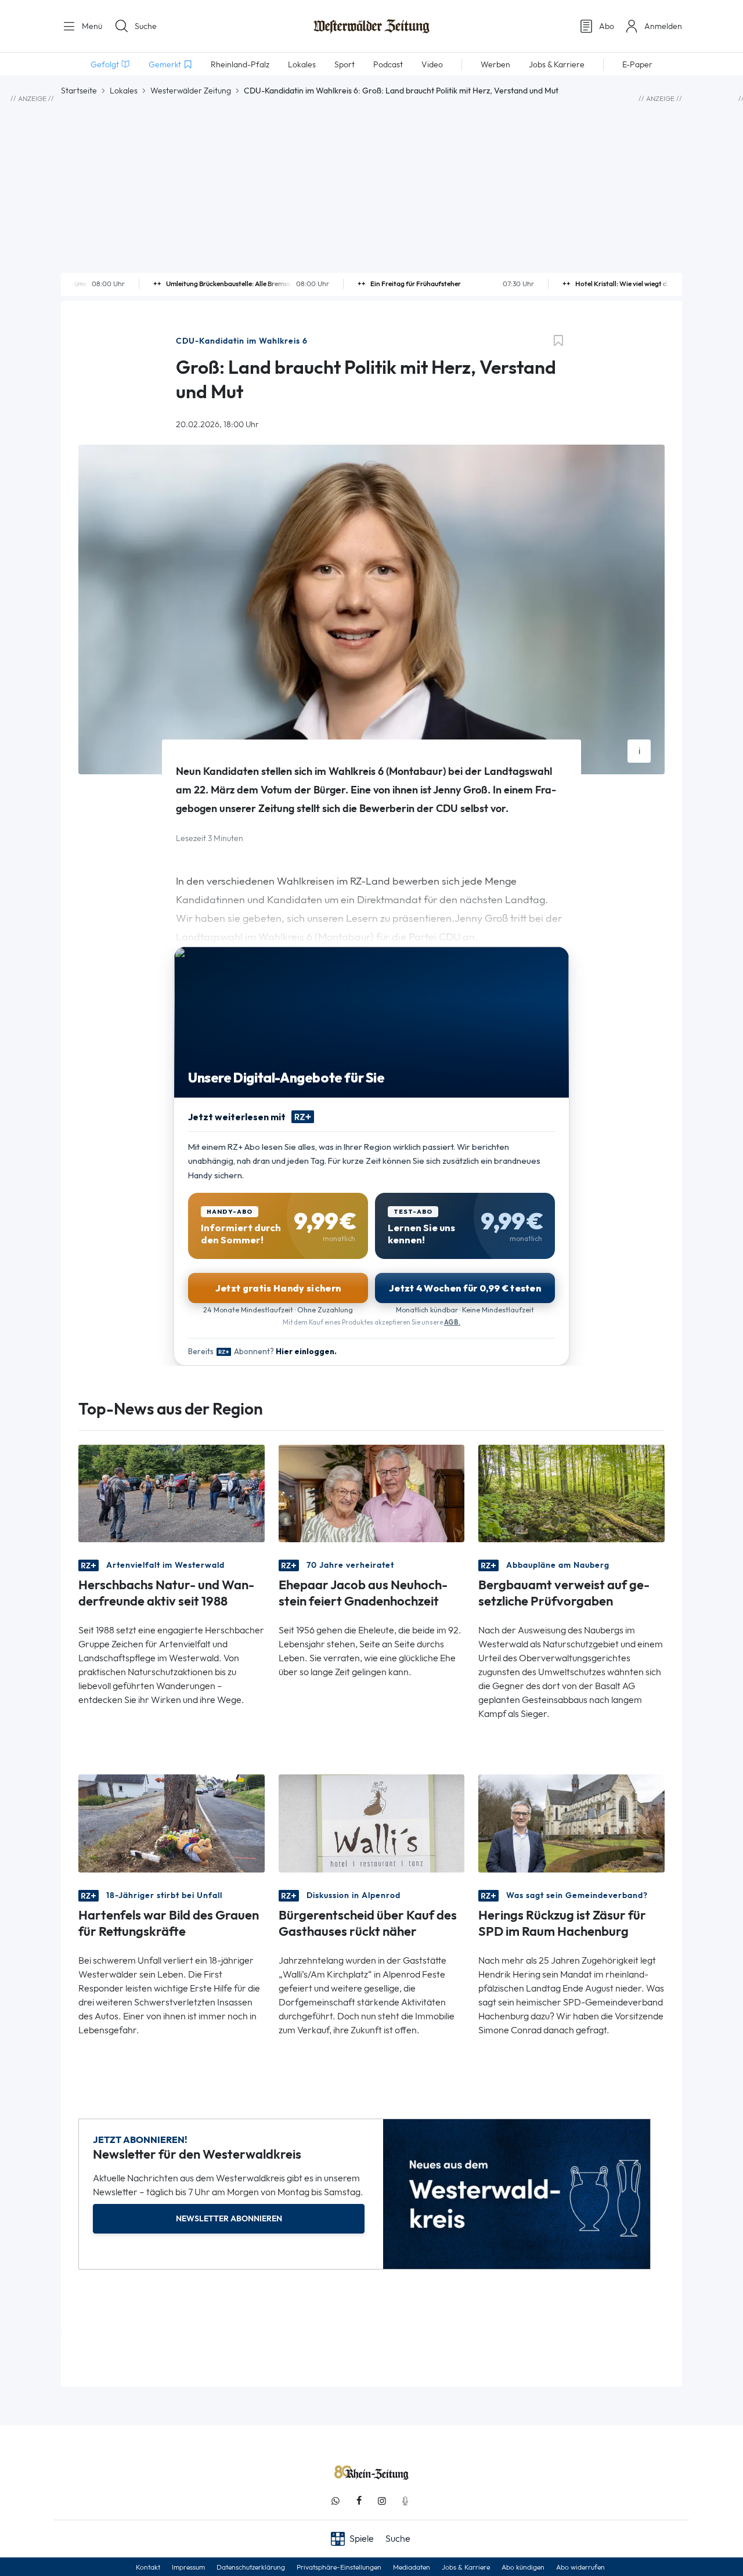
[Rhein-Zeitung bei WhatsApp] (336, 2501)
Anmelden (663, 26)
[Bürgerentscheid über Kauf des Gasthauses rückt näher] (372, 1822)
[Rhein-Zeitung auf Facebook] (359, 2501)
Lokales (124, 91)
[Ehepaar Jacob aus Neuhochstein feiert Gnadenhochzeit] (372, 1493)
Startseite (79, 91)
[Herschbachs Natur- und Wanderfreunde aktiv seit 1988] (172, 1493)
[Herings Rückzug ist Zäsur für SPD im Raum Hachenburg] (571, 1822)
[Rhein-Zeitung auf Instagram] (382, 2501)
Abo (607, 26)
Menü (91, 26)
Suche (146, 26)
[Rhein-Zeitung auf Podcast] (405, 2501)
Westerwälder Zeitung (191, 91)
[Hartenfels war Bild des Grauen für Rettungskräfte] (172, 1822)
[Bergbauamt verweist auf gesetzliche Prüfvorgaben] (571, 1493)
